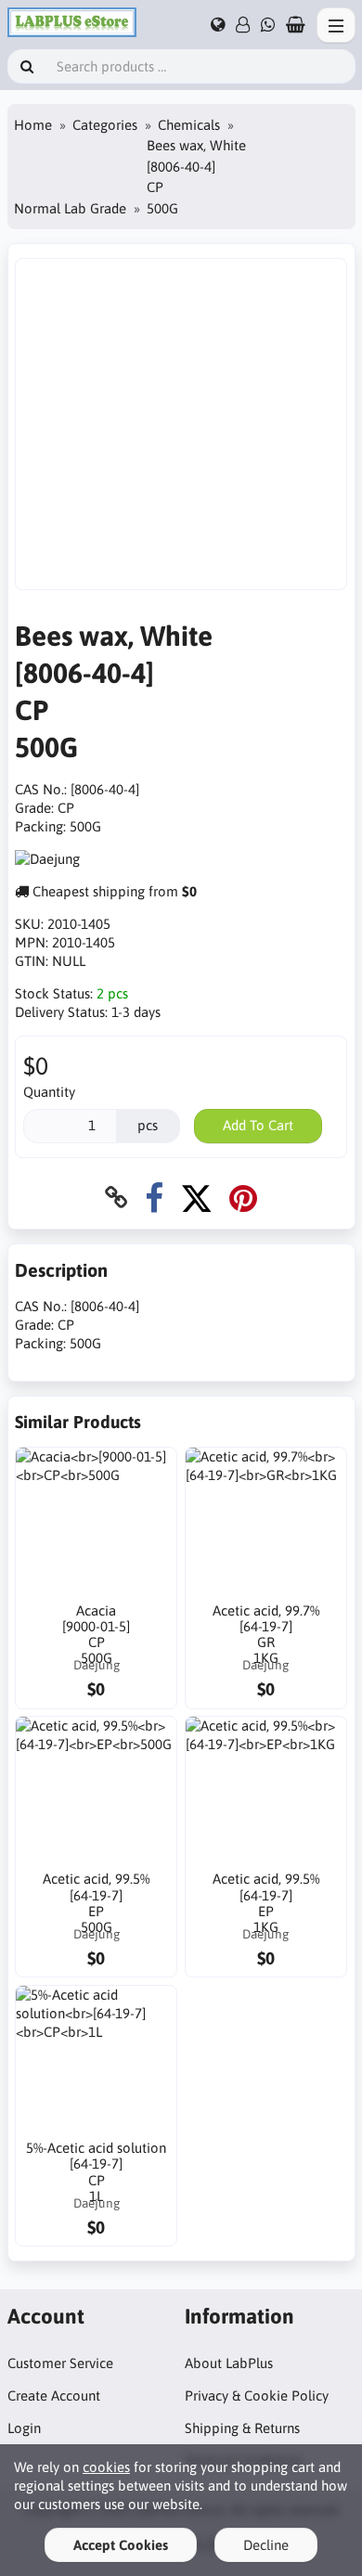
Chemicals (189, 125)
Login (24, 2428)
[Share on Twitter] (196, 1198)
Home (33, 125)
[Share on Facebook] (154, 1198)
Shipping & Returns (242, 2428)
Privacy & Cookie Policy (257, 2396)
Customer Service (60, 2363)
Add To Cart (258, 1125)
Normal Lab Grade (70, 208)
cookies (106, 2467)
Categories (105, 125)
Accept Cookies (121, 2545)
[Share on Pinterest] (243, 1198)
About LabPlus (229, 2363)
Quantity (49, 1092)
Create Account (54, 2396)
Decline (266, 2545)
